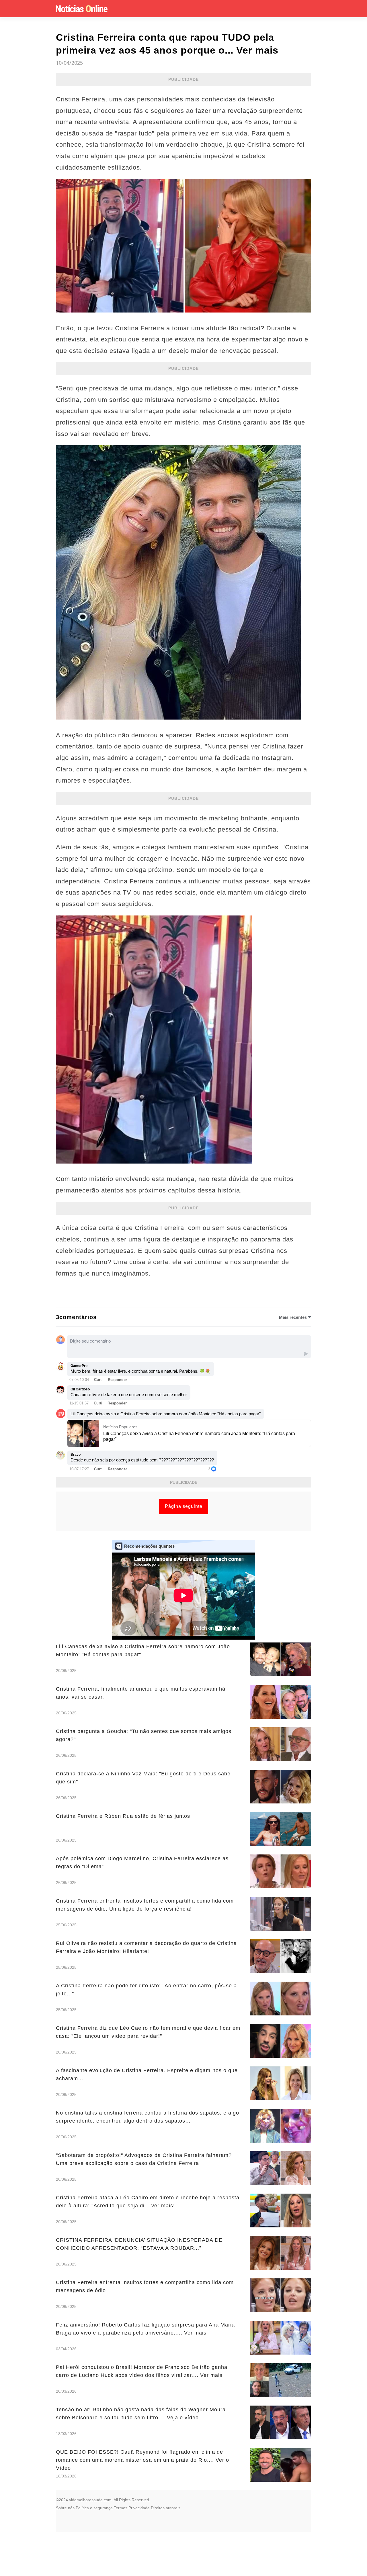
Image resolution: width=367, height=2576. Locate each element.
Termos (121, 2508)
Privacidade (139, 2508)
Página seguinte (184, 1506)
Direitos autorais (166, 2508)
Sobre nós (65, 2508)
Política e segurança (94, 2508)
